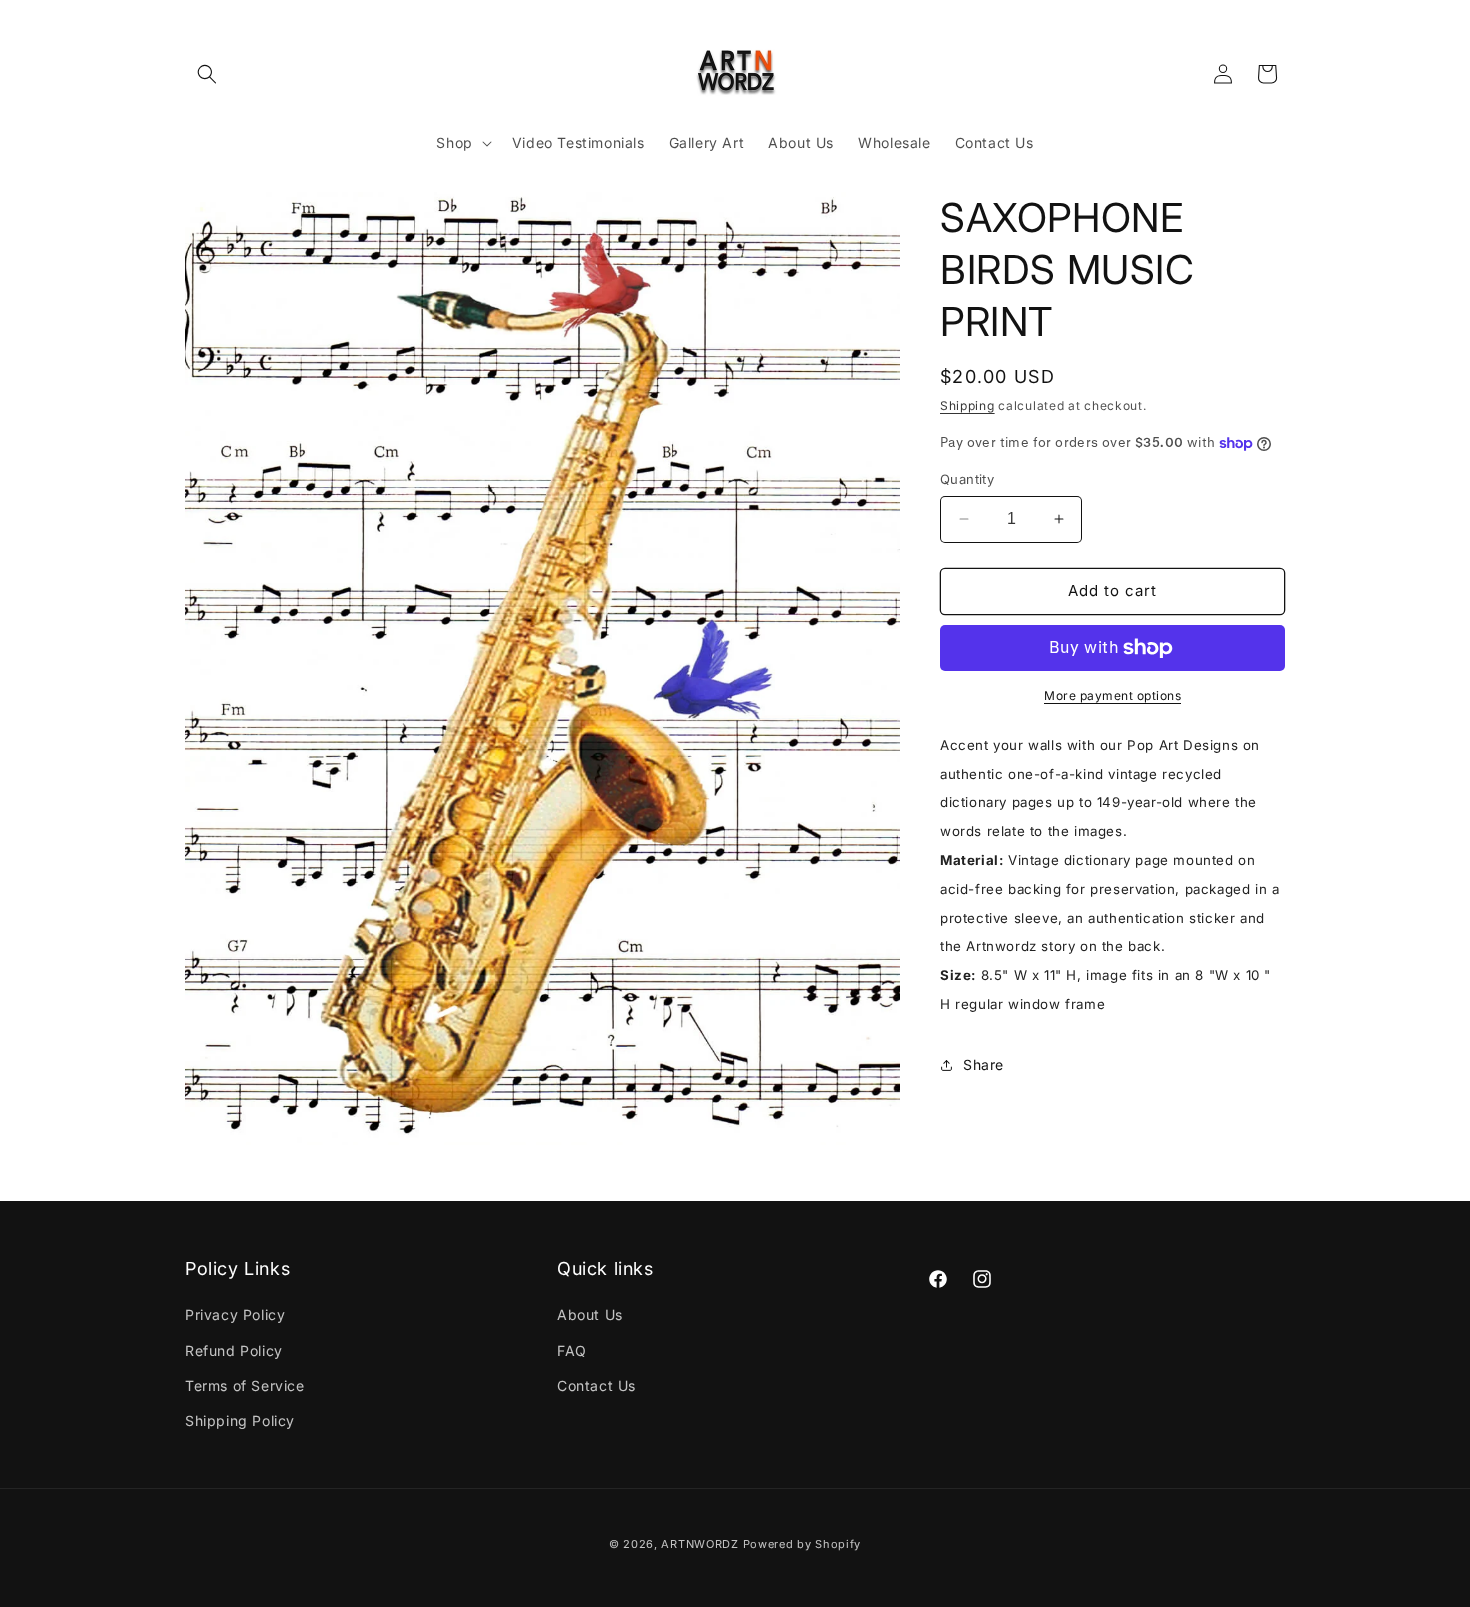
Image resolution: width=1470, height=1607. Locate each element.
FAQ (572, 1350)
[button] (207, 74)
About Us (590, 1314)
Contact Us (596, 1385)
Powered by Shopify (802, 1544)
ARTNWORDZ (699, 1544)
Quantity (967, 479)
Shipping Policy (240, 1420)
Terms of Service (245, 1385)
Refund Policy (234, 1350)
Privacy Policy (235, 1314)
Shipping (967, 405)
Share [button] (983, 1064)
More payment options (1112, 695)
